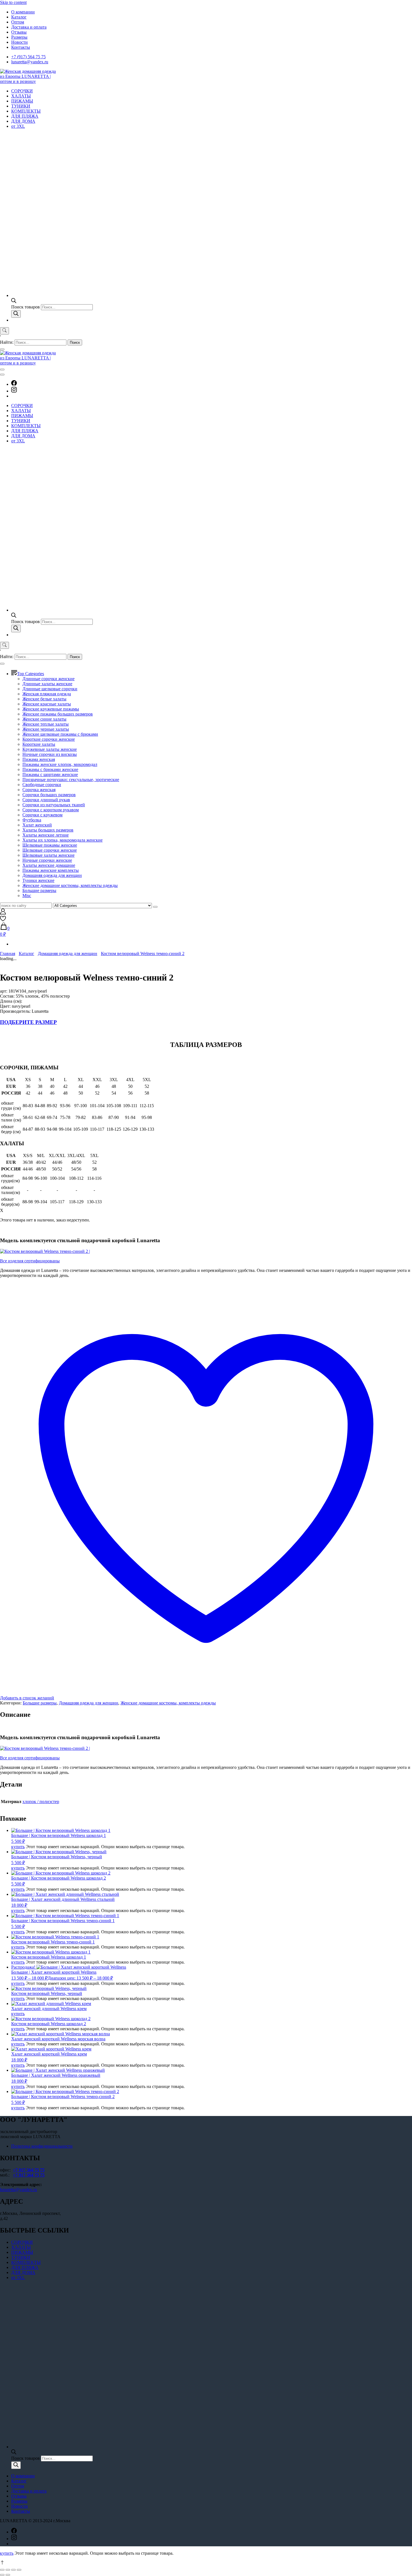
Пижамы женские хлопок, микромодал (60, 764)
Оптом (18, 22)
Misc (27, 896)
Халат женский (37, 825)
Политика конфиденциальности (42, 2146)
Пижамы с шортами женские (50, 774)
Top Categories (31, 674)
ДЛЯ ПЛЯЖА (25, 116)
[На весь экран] (13, 2570)
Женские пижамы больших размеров (58, 714)
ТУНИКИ (21, 106)
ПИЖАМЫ (22, 101)
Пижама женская (39, 759)
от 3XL (18, 126)
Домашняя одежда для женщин (52, 875)
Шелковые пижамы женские (50, 845)
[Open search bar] (14, 302)
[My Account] (3, 913)
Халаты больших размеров (48, 830)
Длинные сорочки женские (48, 679)
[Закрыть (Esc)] (2, 2570)
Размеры (19, 37)
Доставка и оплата (29, 27)
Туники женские (38, 880)
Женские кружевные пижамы (51, 709)
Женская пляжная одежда (47, 694)
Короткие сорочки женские (49, 739)
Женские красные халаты (47, 704)
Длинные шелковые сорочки (50, 689)
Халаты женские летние (46, 835)
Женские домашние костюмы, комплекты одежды (70, 885)
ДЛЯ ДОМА (23, 121)
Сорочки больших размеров (49, 795)
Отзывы (19, 32)
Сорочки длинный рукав (46, 800)
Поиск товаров (26, 307)
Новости (19, 42)
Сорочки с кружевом (42, 815)
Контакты (21, 47)
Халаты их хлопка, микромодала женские (63, 840)
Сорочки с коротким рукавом (51, 810)
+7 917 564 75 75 (29, 2170)
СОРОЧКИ (22, 91)
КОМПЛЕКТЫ (26, 111)
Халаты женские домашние (49, 865)
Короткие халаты (39, 744)
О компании (23, 12)
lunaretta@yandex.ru (30, 62)
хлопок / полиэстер (41, 1802)
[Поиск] (16, 314)
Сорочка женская (39, 790)
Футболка (32, 820)
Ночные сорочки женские (47, 860)
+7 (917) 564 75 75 (28, 57)
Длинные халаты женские (47, 684)
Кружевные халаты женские (50, 749)
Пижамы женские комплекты (51, 870)
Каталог (19, 17)
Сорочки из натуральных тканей (54, 805)
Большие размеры (39, 890)
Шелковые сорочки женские (50, 850)
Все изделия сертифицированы (30, 1261)
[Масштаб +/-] (19, 2570)
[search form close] (2, 349)
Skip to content (13, 2)
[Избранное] (3, 920)
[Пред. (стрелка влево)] (2, 2575)
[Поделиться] (8, 2570)
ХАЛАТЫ (21, 96)
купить (18, 1847)
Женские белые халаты (44, 699)
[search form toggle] (4, 331)
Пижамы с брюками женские (50, 769)
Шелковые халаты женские (48, 855)
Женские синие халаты (44, 719)
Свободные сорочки (42, 785)
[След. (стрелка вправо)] (8, 2575)
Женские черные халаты (46, 729)
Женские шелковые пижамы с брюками (60, 734)
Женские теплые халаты (46, 724)
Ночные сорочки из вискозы (50, 754)
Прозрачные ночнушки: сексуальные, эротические (71, 780)
